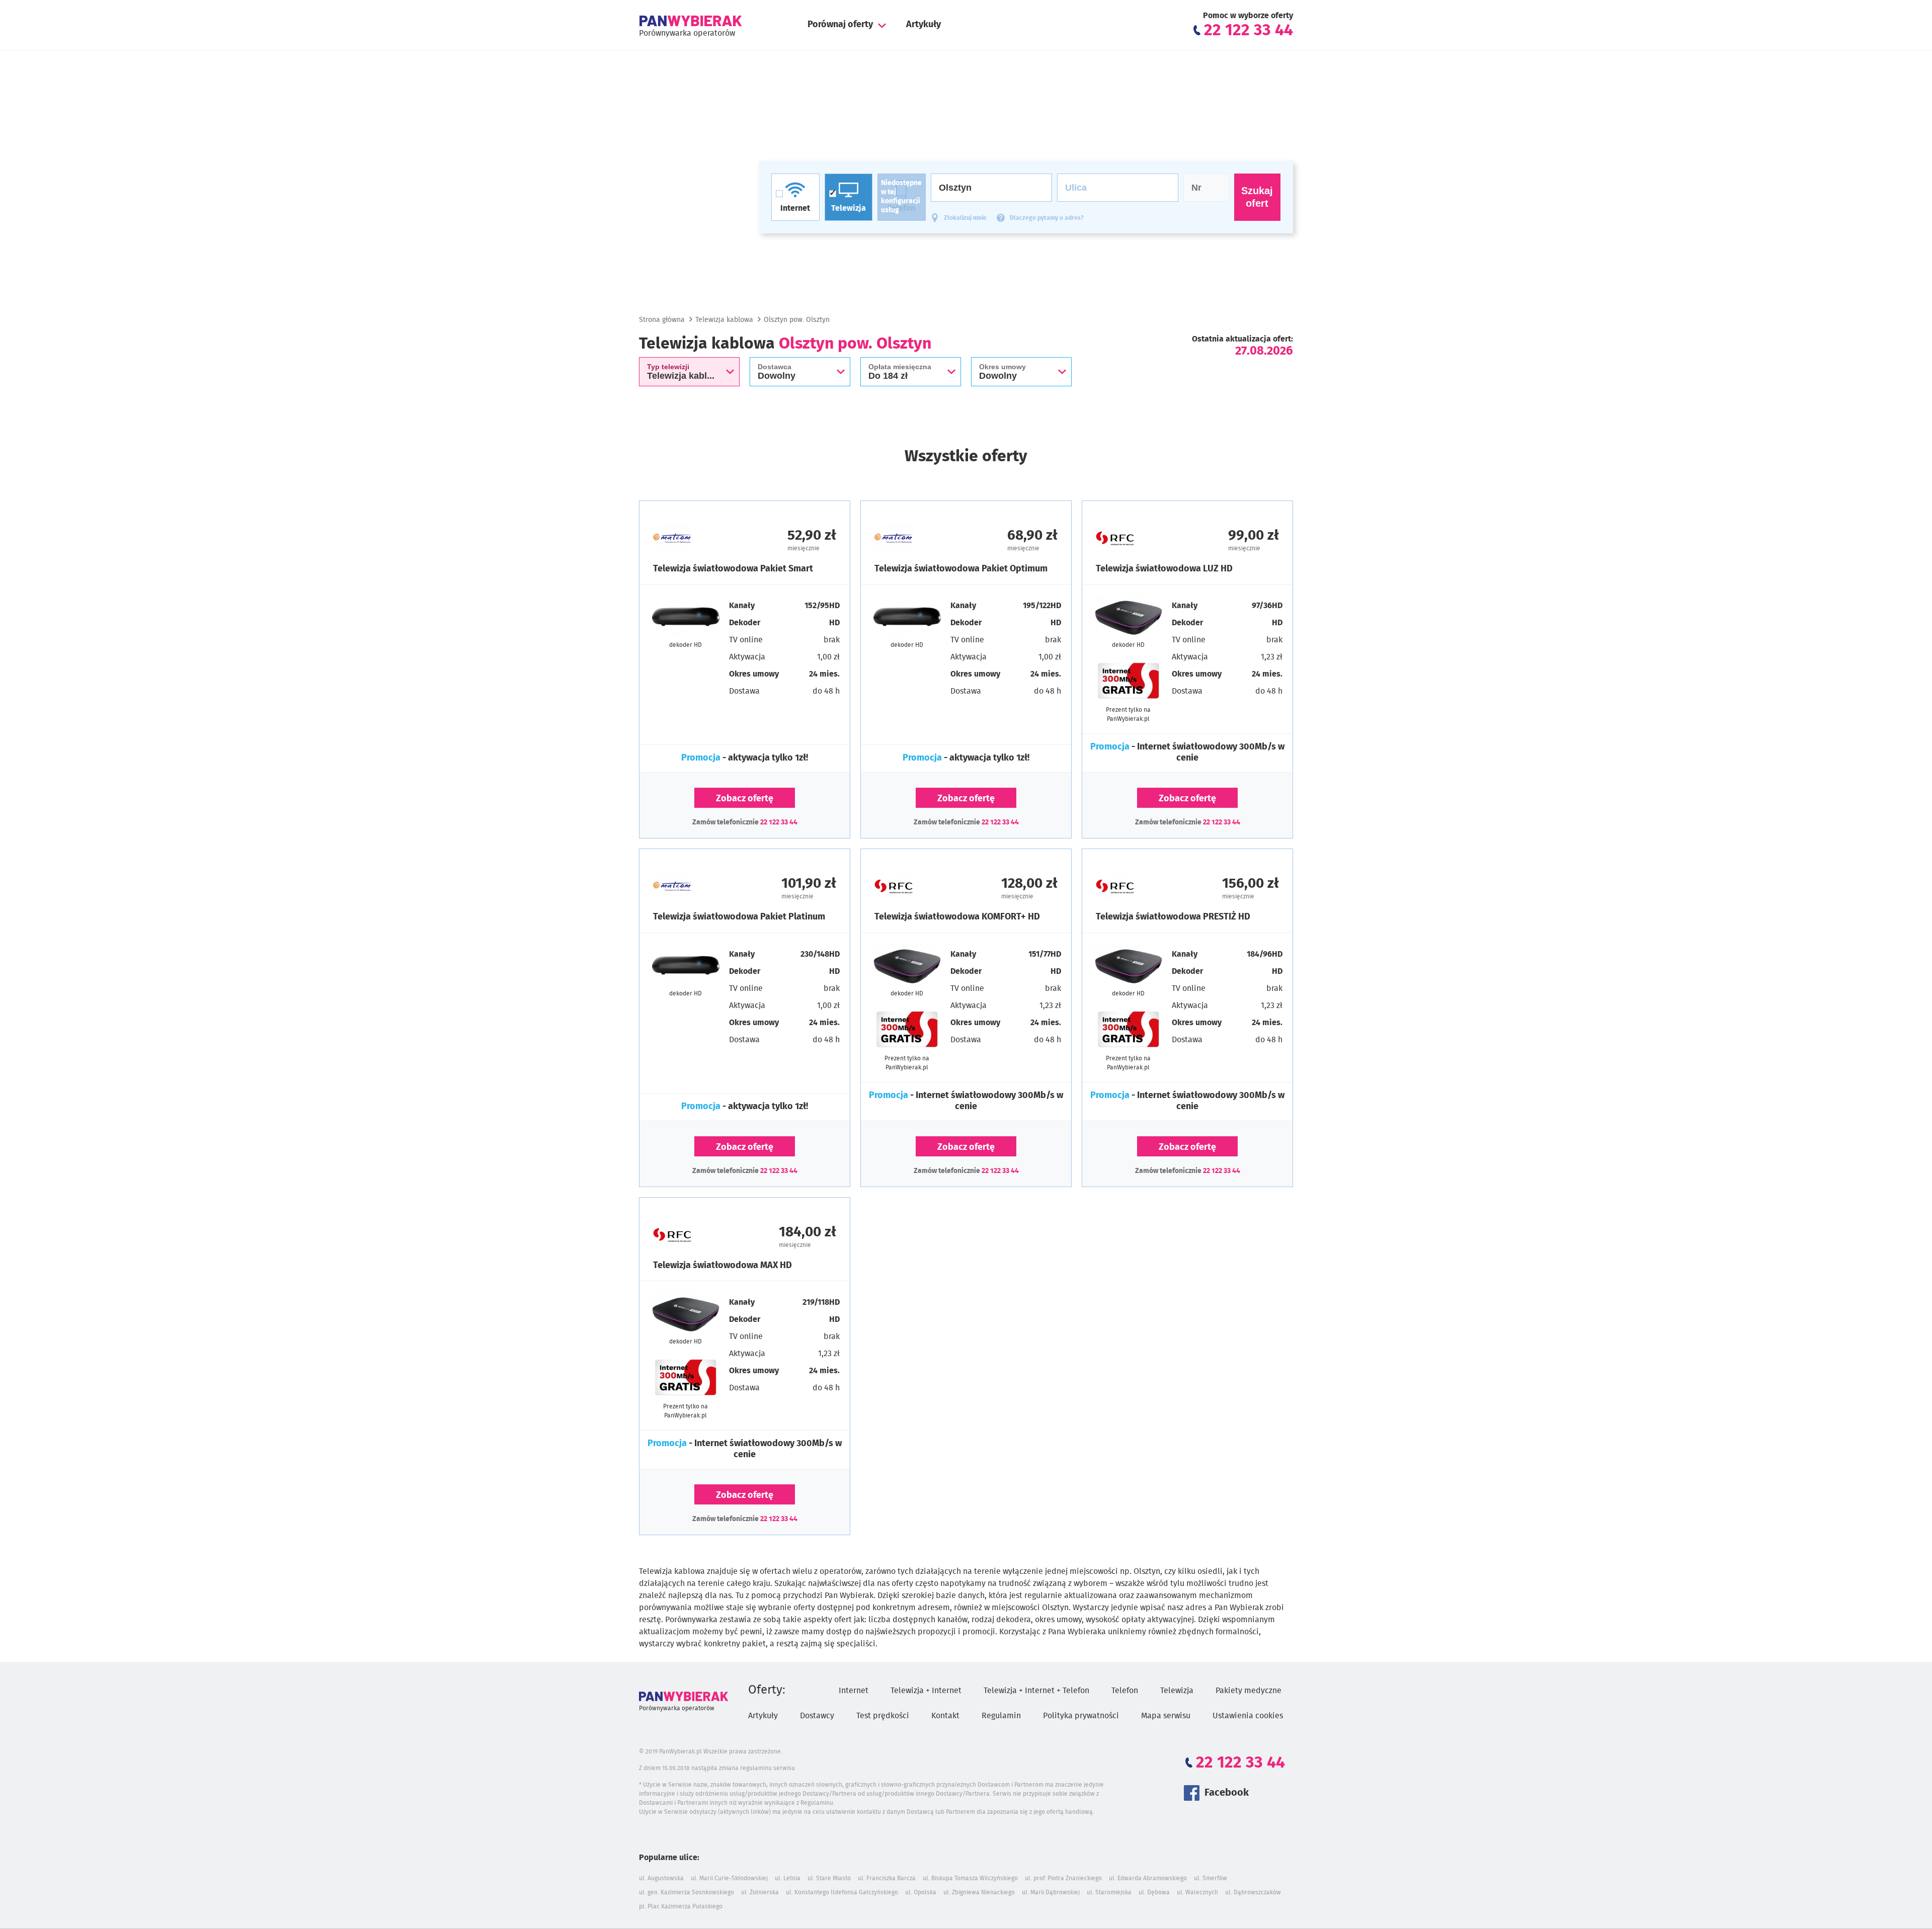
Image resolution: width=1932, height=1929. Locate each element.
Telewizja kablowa (724, 320)
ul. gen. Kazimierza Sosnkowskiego (687, 1892)
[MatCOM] (699, 538)
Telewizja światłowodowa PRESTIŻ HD (1173, 917)
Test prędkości (883, 1716)
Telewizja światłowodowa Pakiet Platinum (739, 917)
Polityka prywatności (1081, 1716)
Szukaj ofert (1257, 197)
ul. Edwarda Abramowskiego (1148, 1878)
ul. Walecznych (1197, 1892)
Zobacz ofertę (745, 799)
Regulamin (1001, 1716)
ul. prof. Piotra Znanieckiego (1063, 1878)
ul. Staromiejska (1109, 1892)
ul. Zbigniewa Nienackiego (979, 1892)
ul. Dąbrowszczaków (1253, 1892)
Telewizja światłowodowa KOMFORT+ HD (957, 917)
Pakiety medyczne (1249, 1691)
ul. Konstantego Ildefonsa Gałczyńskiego (842, 1892)
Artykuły (923, 25)
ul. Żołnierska (760, 1892)
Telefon (1125, 1691)
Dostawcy (817, 1716)
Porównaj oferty (840, 25)
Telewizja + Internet (926, 1691)
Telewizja (1177, 1691)
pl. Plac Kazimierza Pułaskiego (681, 1906)
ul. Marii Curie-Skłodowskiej (729, 1878)
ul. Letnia (788, 1878)
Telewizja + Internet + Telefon (1036, 1691)
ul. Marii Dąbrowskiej (1051, 1892)
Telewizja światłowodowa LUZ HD (1164, 569)
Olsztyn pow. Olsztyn (797, 320)
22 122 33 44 (779, 822)
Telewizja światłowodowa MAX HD (722, 1266)
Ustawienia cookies (1248, 1716)
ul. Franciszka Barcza (887, 1878)
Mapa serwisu (1166, 1716)
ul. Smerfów (1211, 1878)
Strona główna (662, 320)
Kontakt (945, 1716)
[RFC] (1142, 538)
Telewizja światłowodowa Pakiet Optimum (961, 569)
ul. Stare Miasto (829, 1878)
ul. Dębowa (1154, 1892)
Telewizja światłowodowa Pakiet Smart (733, 569)
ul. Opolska (921, 1892)
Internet (854, 1691)
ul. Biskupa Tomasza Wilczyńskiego (970, 1878)
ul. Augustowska (661, 1878)
